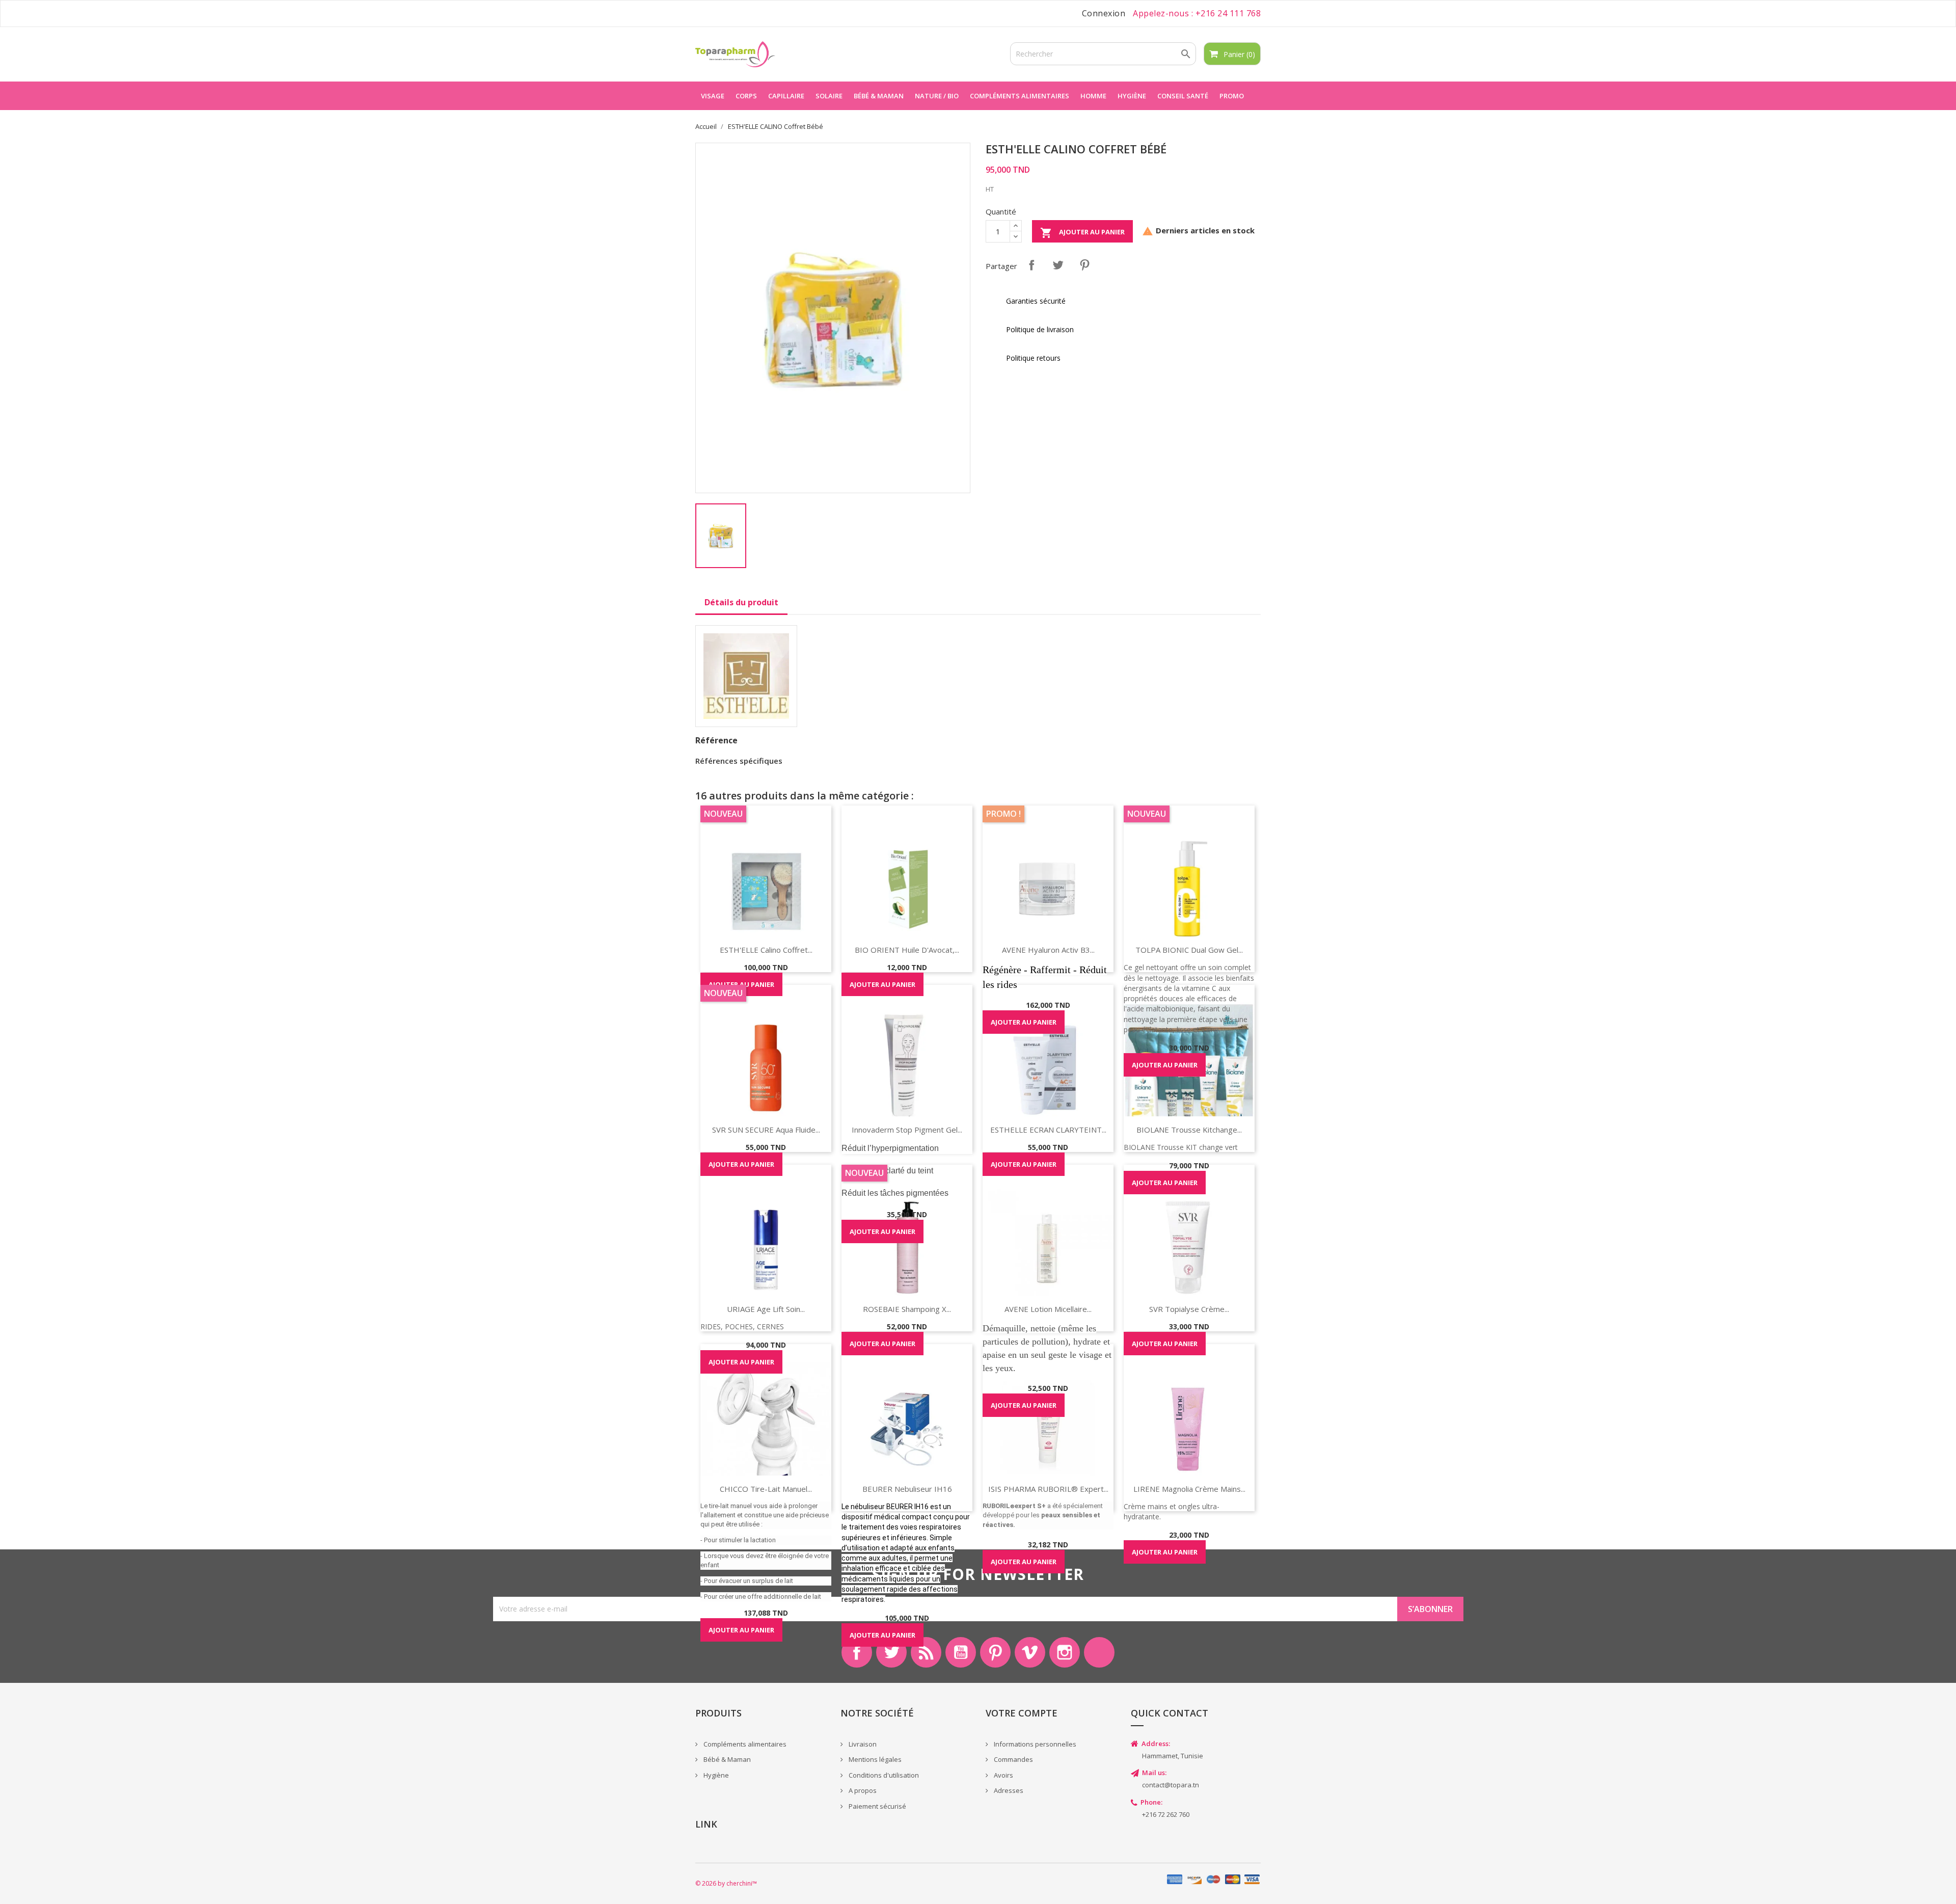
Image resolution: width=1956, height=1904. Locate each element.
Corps (746, 96)
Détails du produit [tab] (741, 602)
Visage (713, 96)
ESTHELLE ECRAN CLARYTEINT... (1048, 1130)
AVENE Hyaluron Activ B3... (1048, 950)
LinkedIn (1099, 1652)
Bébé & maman (879, 96)
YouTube (961, 1652)
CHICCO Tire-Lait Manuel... (766, 1489)
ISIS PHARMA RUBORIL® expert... (1048, 1489)
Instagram (1065, 1652)
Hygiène (1132, 96)
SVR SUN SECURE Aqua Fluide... (766, 1130)
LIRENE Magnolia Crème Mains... (1189, 1489)
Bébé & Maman (726, 1759)
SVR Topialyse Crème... (1189, 1309)
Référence (716, 740)
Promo (1232, 96)
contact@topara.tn (1171, 1785)
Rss (926, 1652)
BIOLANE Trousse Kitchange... (1189, 1130)
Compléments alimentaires (1020, 96)
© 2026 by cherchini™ (726, 1883)
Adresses (1008, 1790)
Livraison (862, 1744)
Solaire (829, 96)
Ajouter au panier (1082, 233)
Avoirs (1003, 1775)
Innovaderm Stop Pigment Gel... (907, 1130)
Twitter (891, 1652)
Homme (1093, 96)
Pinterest (1084, 265)
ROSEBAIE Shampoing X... (907, 1309)
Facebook (857, 1652)
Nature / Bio (937, 96)
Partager (1031, 265)
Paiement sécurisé (877, 1806)
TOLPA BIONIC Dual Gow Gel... (1189, 950)
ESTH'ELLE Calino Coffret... (766, 950)
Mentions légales (874, 1759)
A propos (862, 1790)
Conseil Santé (1183, 96)
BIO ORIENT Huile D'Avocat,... (907, 950)
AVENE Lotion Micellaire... (1048, 1309)
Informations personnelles (1034, 1744)
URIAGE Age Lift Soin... (766, 1309)
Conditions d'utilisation (883, 1775)
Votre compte (1022, 1713)
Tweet (1058, 265)
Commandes (1013, 1759)
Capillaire (786, 96)
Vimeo (1030, 1652)
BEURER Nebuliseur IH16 (907, 1489)
